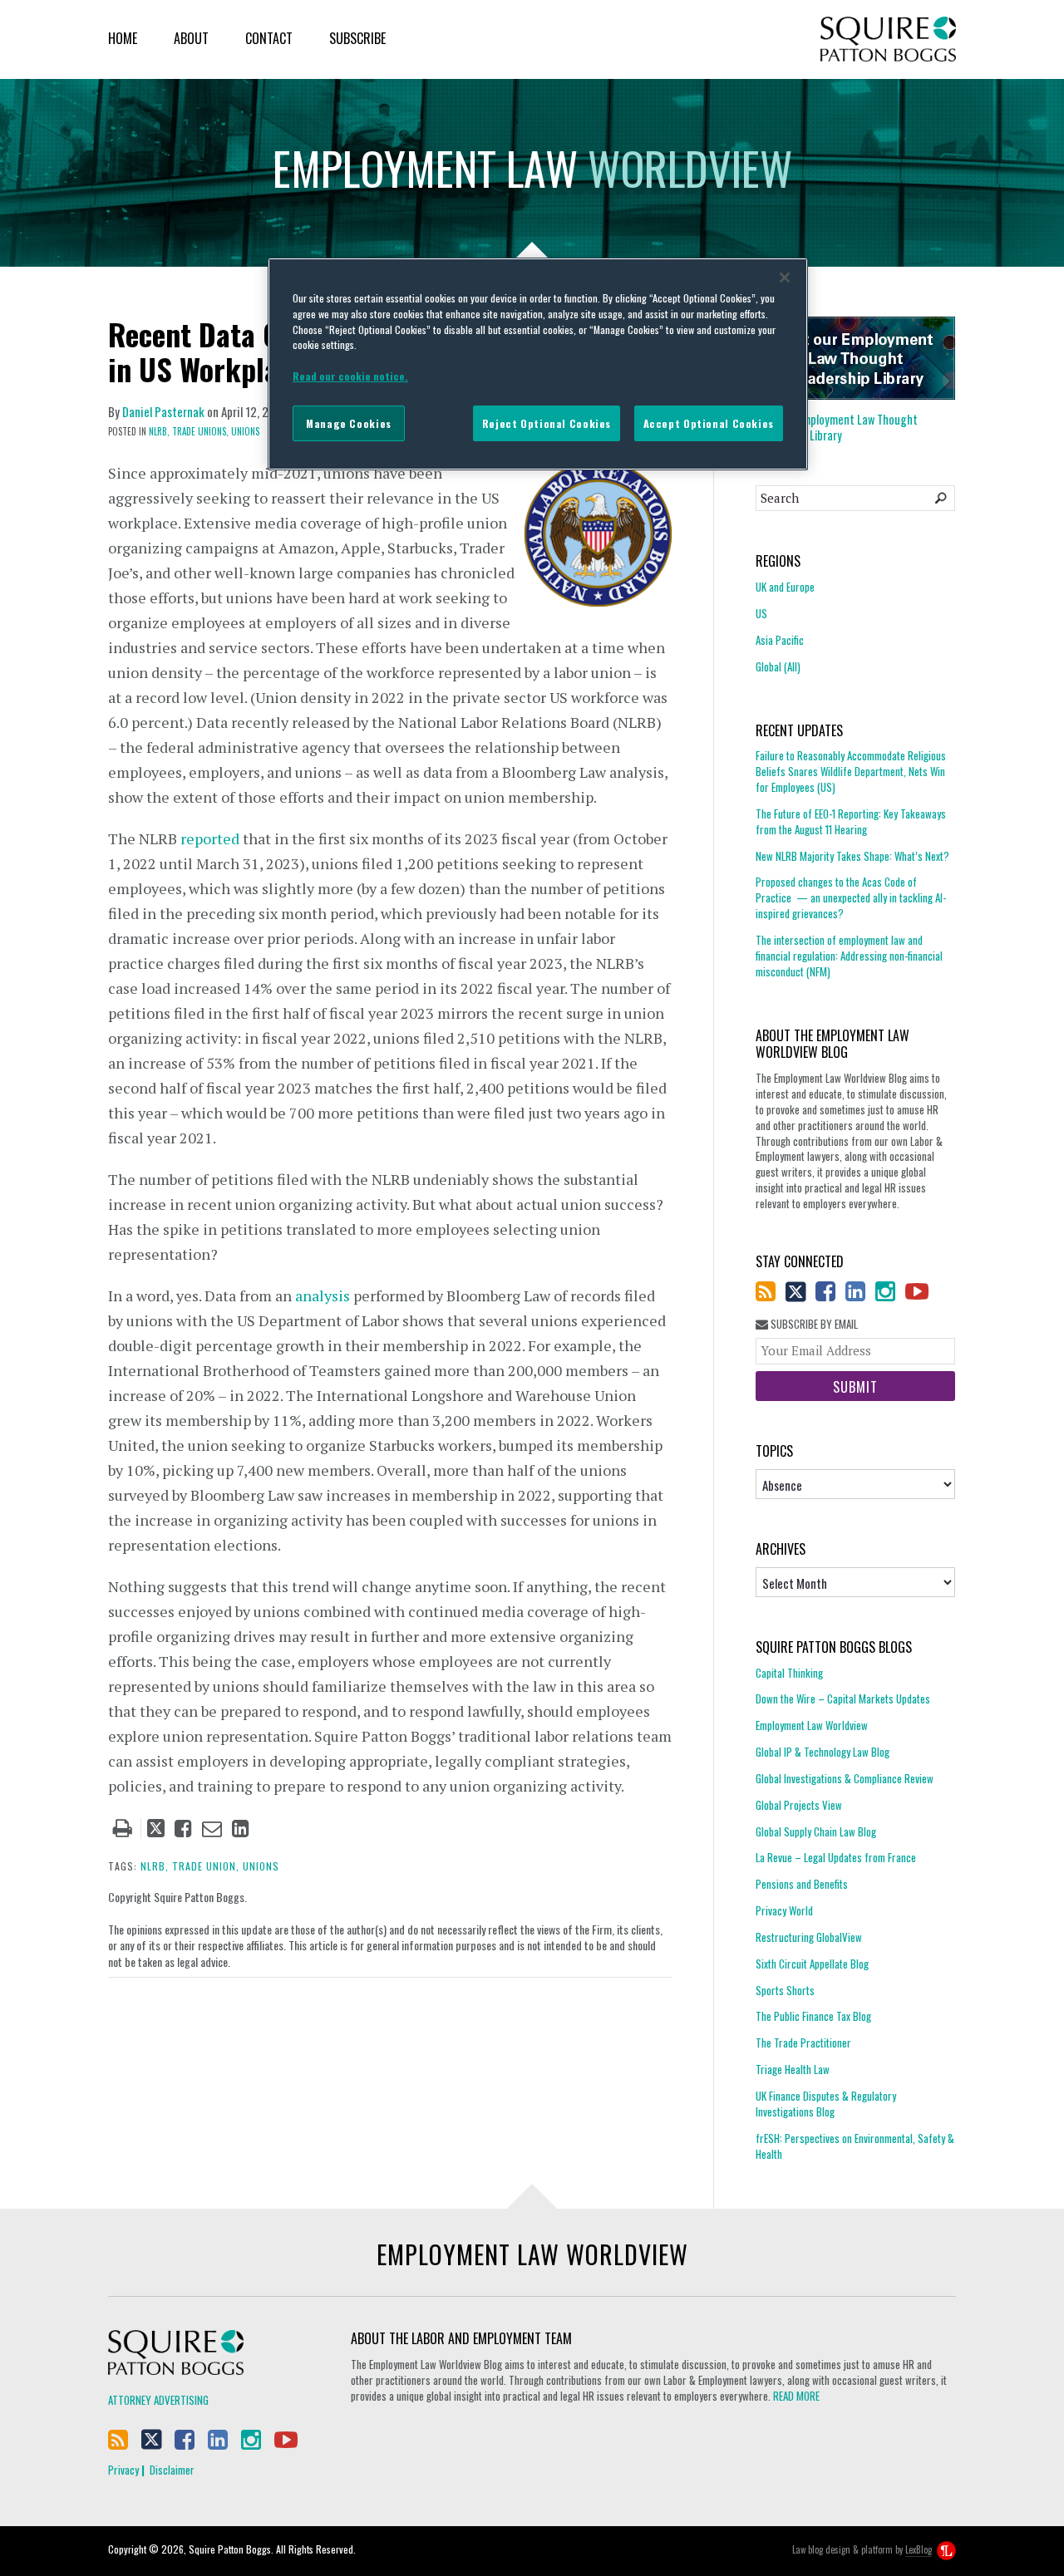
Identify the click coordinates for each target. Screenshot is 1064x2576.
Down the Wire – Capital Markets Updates (843, 1698)
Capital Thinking (789, 1673)
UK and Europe (785, 587)
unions (261, 1866)
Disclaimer (172, 2470)
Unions (245, 431)
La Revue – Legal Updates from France (836, 1857)
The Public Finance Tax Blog (813, 2016)
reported (210, 838)
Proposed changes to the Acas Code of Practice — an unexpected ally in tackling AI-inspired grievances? (851, 897)
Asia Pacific (780, 640)
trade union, (206, 1866)
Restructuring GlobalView (809, 1937)
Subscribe (357, 38)
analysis (323, 1295)
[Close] (785, 278)
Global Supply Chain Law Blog (816, 1831)
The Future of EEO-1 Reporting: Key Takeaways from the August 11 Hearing (851, 821)
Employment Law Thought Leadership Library (837, 427)
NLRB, (159, 431)
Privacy (123, 2470)
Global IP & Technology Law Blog (823, 1752)
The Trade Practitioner (803, 2043)
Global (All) (778, 666)
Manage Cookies (349, 423)
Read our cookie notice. (350, 376)
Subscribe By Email (813, 1324)
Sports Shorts (785, 1990)
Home (123, 38)
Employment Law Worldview (812, 1725)
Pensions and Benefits (802, 1884)
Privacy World (784, 1910)
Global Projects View (799, 1805)
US (761, 613)
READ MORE (796, 2396)
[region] (538, 364)
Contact (269, 38)
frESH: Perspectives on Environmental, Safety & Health (855, 2146)
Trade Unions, (200, 431)
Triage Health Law (793, 2069)
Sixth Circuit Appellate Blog (812, 1964)
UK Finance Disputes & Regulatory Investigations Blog (826, 2104)
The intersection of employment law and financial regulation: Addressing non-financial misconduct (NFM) (849, 956)
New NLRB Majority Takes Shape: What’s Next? (852, 856)
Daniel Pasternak (163, 411)
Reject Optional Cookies (547, 423)
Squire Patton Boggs (888, 39)
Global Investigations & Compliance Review (845, 1778)
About (191, 38)
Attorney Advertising (158, 2400)
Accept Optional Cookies (709, 423)
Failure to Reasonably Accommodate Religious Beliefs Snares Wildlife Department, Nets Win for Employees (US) (851, 772)
